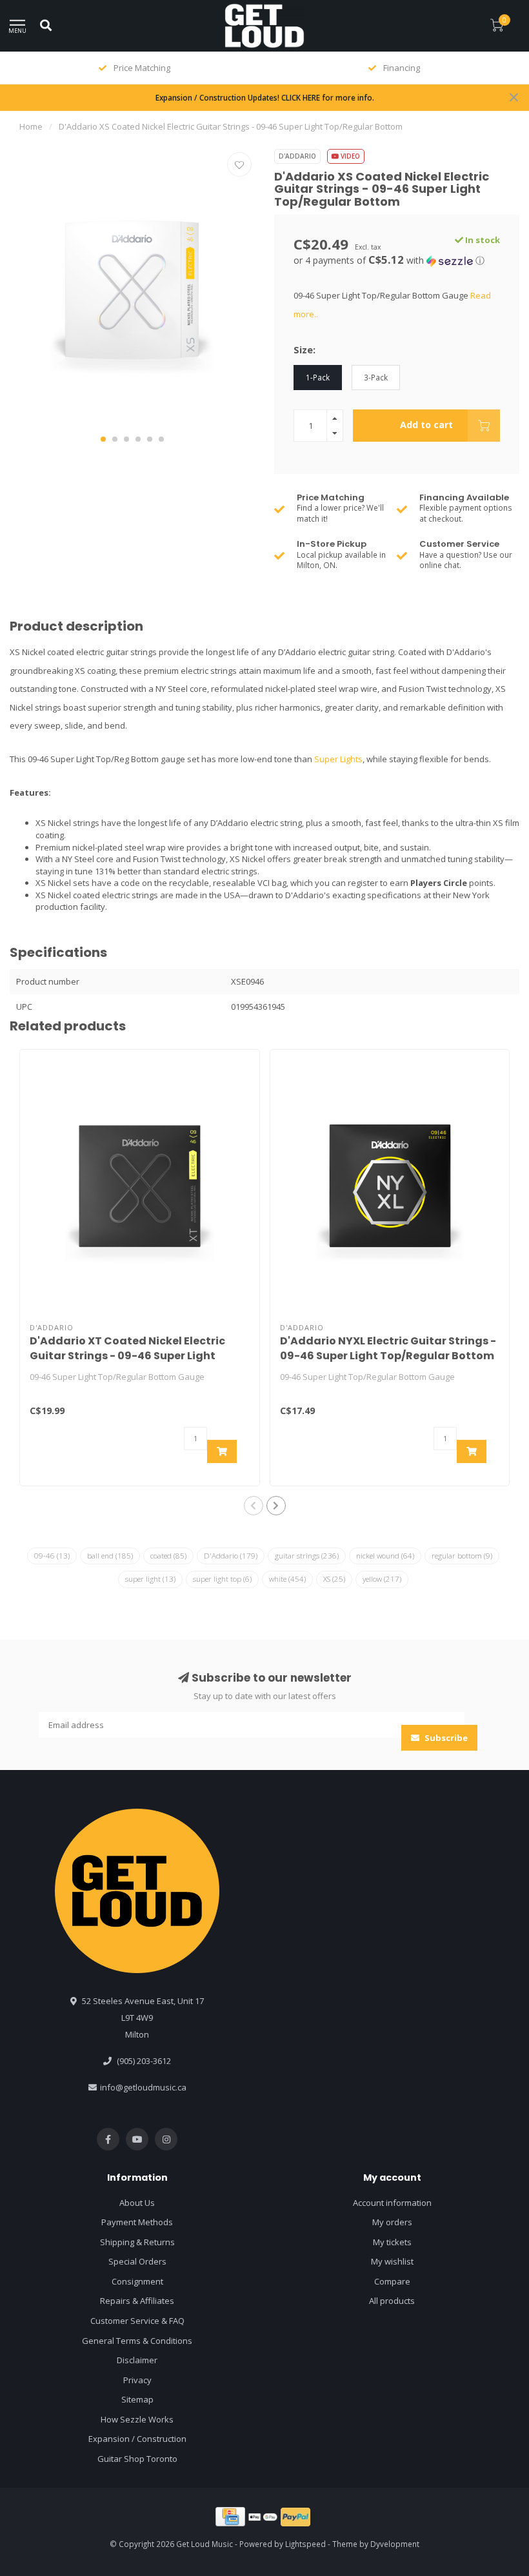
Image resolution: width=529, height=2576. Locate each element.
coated (168, 1556)
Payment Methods (137, 2222)
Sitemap (137, 2399)
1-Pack (318, 377)
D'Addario (297, 156)
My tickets (392, 2242)
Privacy (137, 2380)
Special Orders (137, 2261)
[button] (103, 439)
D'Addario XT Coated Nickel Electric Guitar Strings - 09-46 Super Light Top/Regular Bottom (127, 1356)
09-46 (52, 1556)
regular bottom (462, 1556)
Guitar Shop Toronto (137, 2459)
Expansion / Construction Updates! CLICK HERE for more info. (265, 97)
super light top (222, 1579)
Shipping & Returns (137, 2242)
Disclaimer (137, 2360)
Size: (304, 349)
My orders (392, 2222)
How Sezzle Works (137, 2419)
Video (349, 156)
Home (31, 126)
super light (150, 1579)
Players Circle (439, 883)
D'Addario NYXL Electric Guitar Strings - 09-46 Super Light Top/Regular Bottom (388, 1348)
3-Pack (376, 377)
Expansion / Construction (137, 2439)
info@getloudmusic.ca (143, 2087)
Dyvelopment (395, 2544)
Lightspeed (305, 2544)
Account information (392, 2203)
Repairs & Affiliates (137, 2301)
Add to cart (426, 425)
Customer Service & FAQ (137, 2321)
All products (392, 2301)
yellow (382, 1579)
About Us (137, 2203)
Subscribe (445, 1738)
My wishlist (392, 2261)
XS (334, 1579)
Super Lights (338, 759)
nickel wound (385, 1556)
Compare (392, 2281)
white (287, 1579)
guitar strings (307, 1556)
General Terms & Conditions (137, 2341)
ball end (110, 1556)
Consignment (137, 2281)
